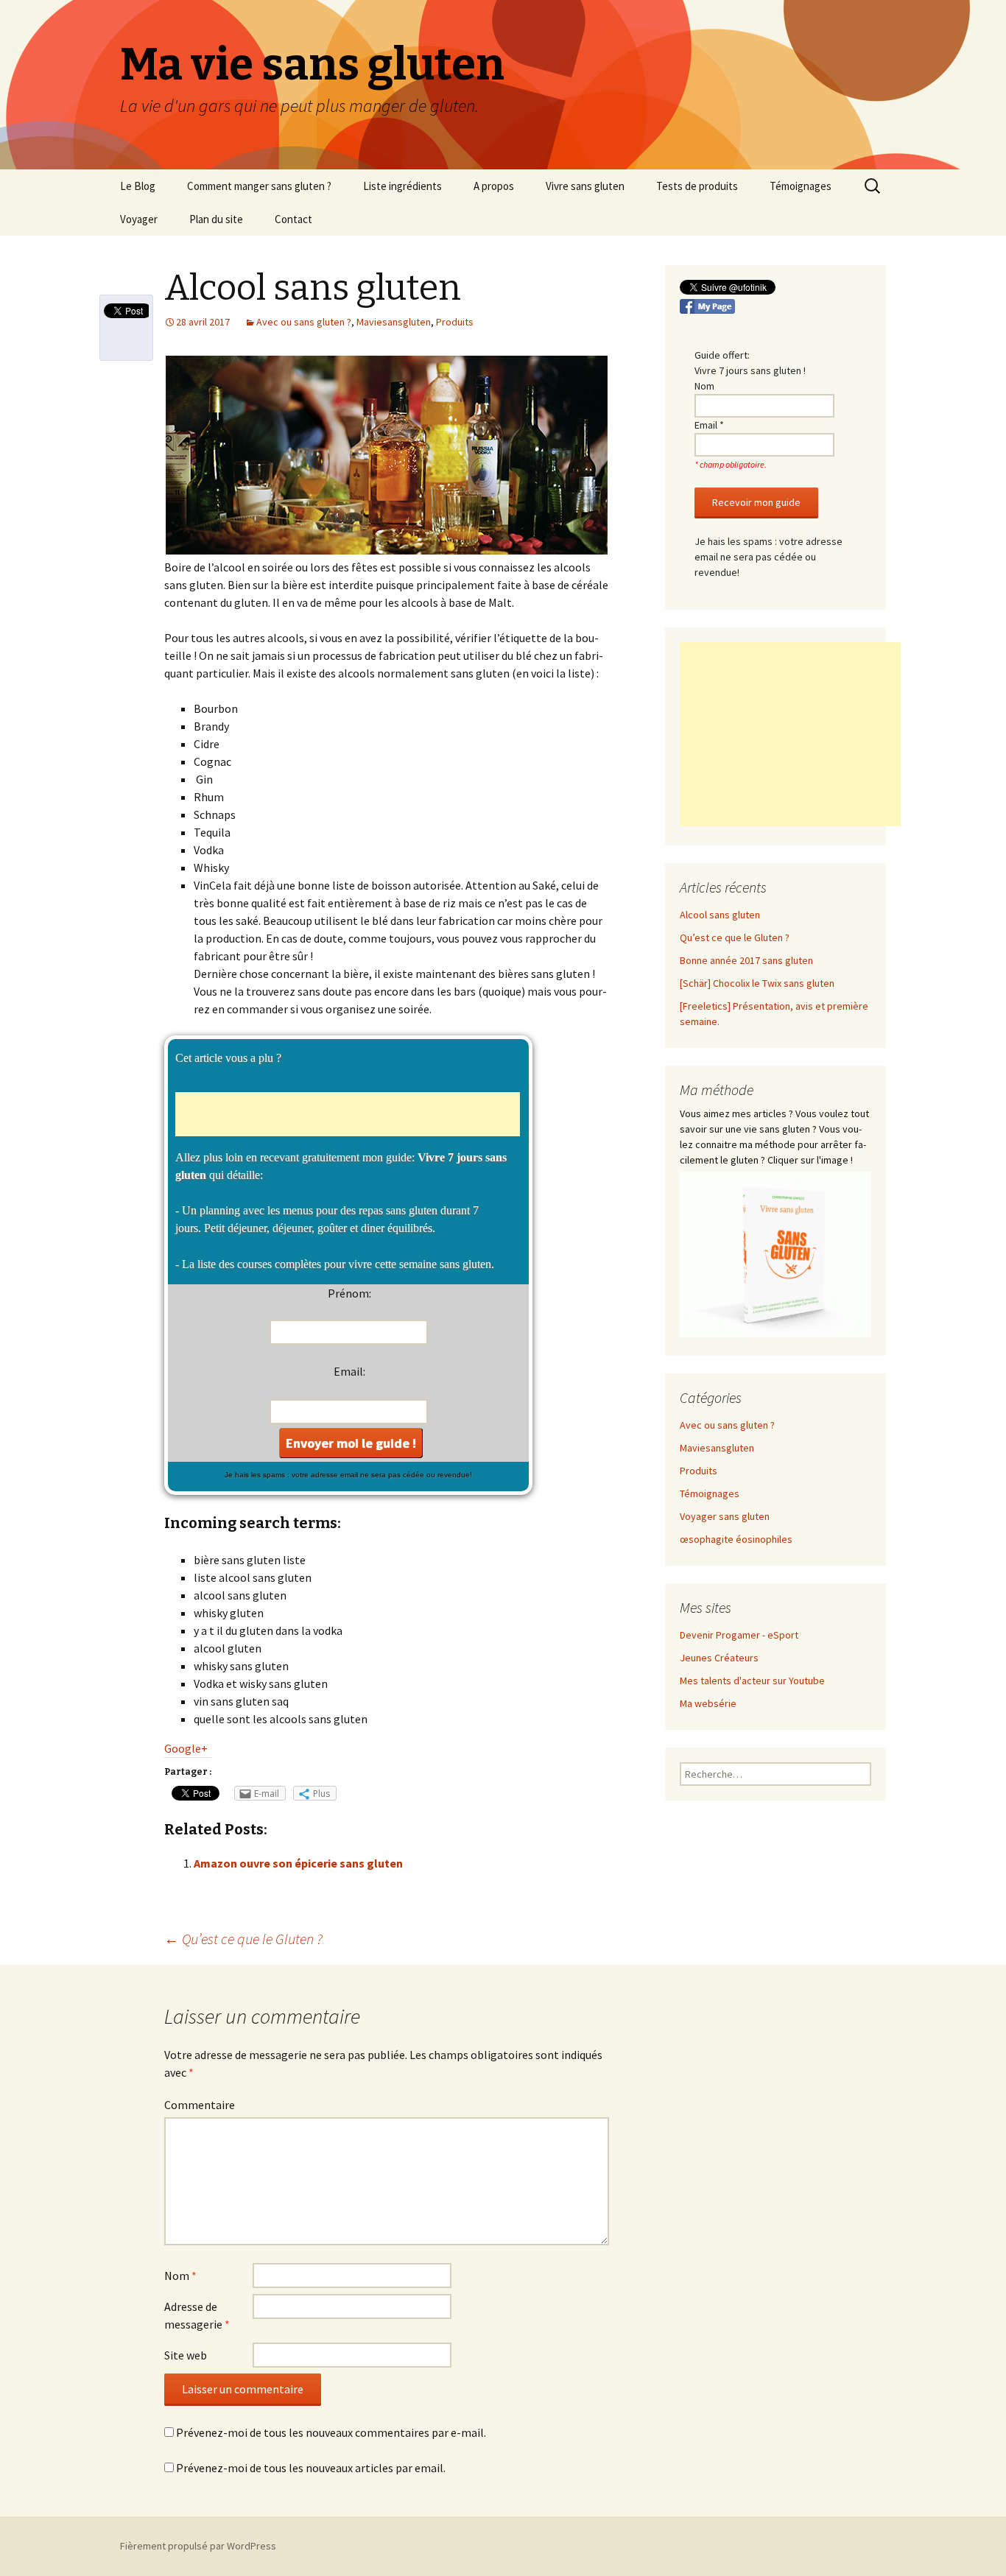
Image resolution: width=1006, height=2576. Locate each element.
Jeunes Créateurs (719, 1658)
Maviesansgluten (394, 322)
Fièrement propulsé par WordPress (198, 2546)
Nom (180, 2276)
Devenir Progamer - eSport (739, 1635)
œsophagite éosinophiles (736, 1539)
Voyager (139, 219)
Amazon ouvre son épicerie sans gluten (298, 1863)
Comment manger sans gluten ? (259, 186)
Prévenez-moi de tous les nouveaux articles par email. (311, 2468)
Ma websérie (708, 1703)
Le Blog (138, 186)
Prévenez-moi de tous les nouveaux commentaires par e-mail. (331, 2432)
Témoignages (801, 186)
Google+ (186, 1748)
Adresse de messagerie (197, 2315)
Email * (709, 425)
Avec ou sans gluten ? (304, 322)
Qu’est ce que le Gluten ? (243, 1939)
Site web (186, 2355)
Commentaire (200, 2105)
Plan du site (216, 219)
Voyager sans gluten (725, 1516)
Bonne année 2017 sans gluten (746, 960)
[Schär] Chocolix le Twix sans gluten (757, 983)
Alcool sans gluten (720, 915)
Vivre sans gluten (585, 186)
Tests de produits (697, 186)
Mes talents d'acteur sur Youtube (752, 1681)
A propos (494, 186)
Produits (455, 322)
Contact (293, 219)
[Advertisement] (348, 1114)
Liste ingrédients (402, 186)
